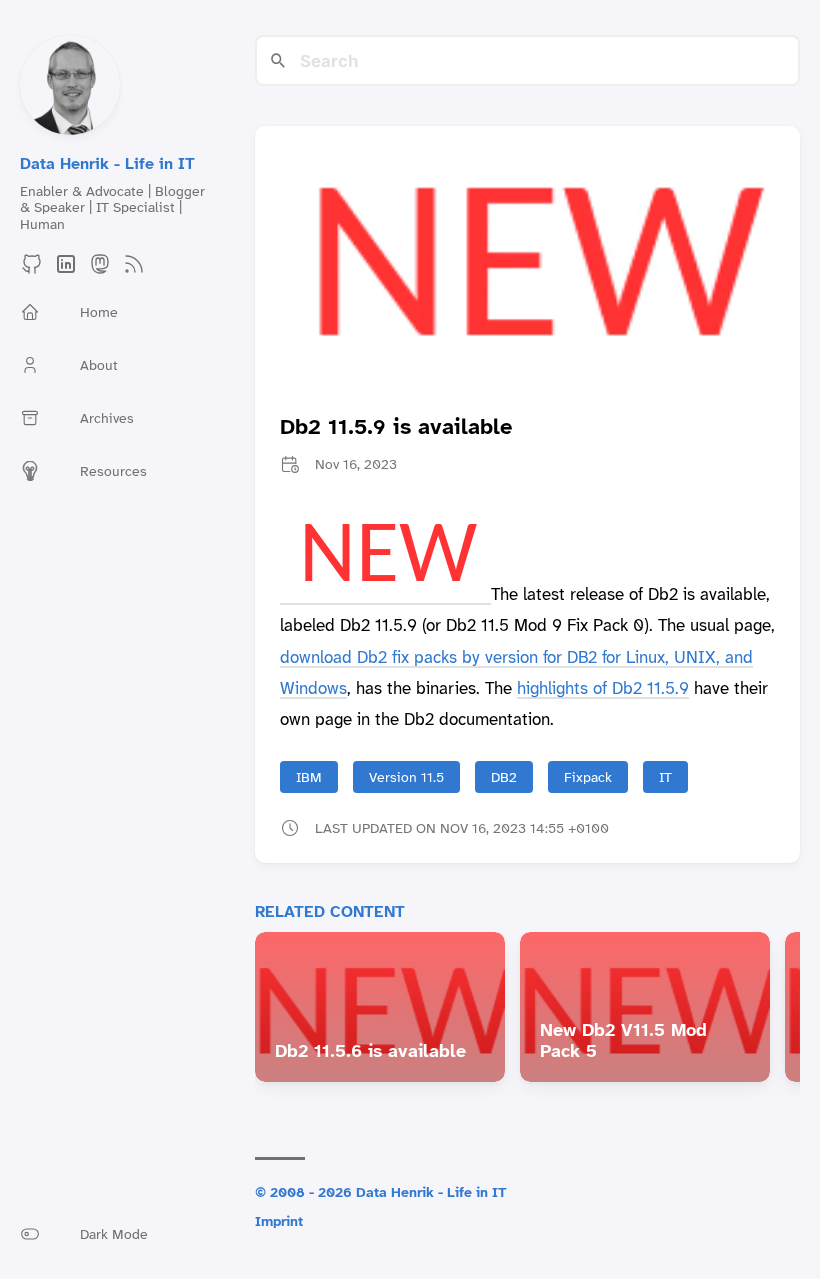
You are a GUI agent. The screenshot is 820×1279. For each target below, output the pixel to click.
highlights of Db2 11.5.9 (603, 688)
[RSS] (134, 270)
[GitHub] (32, 270)
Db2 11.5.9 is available (396, 426)
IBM (309, 777)
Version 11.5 (406, 777)
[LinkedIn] (66, 270)
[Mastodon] (100, 270)
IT (665, 777)
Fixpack (588, 777)
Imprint (279, 1221)
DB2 (504, 777)
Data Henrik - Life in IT (107, 163)
